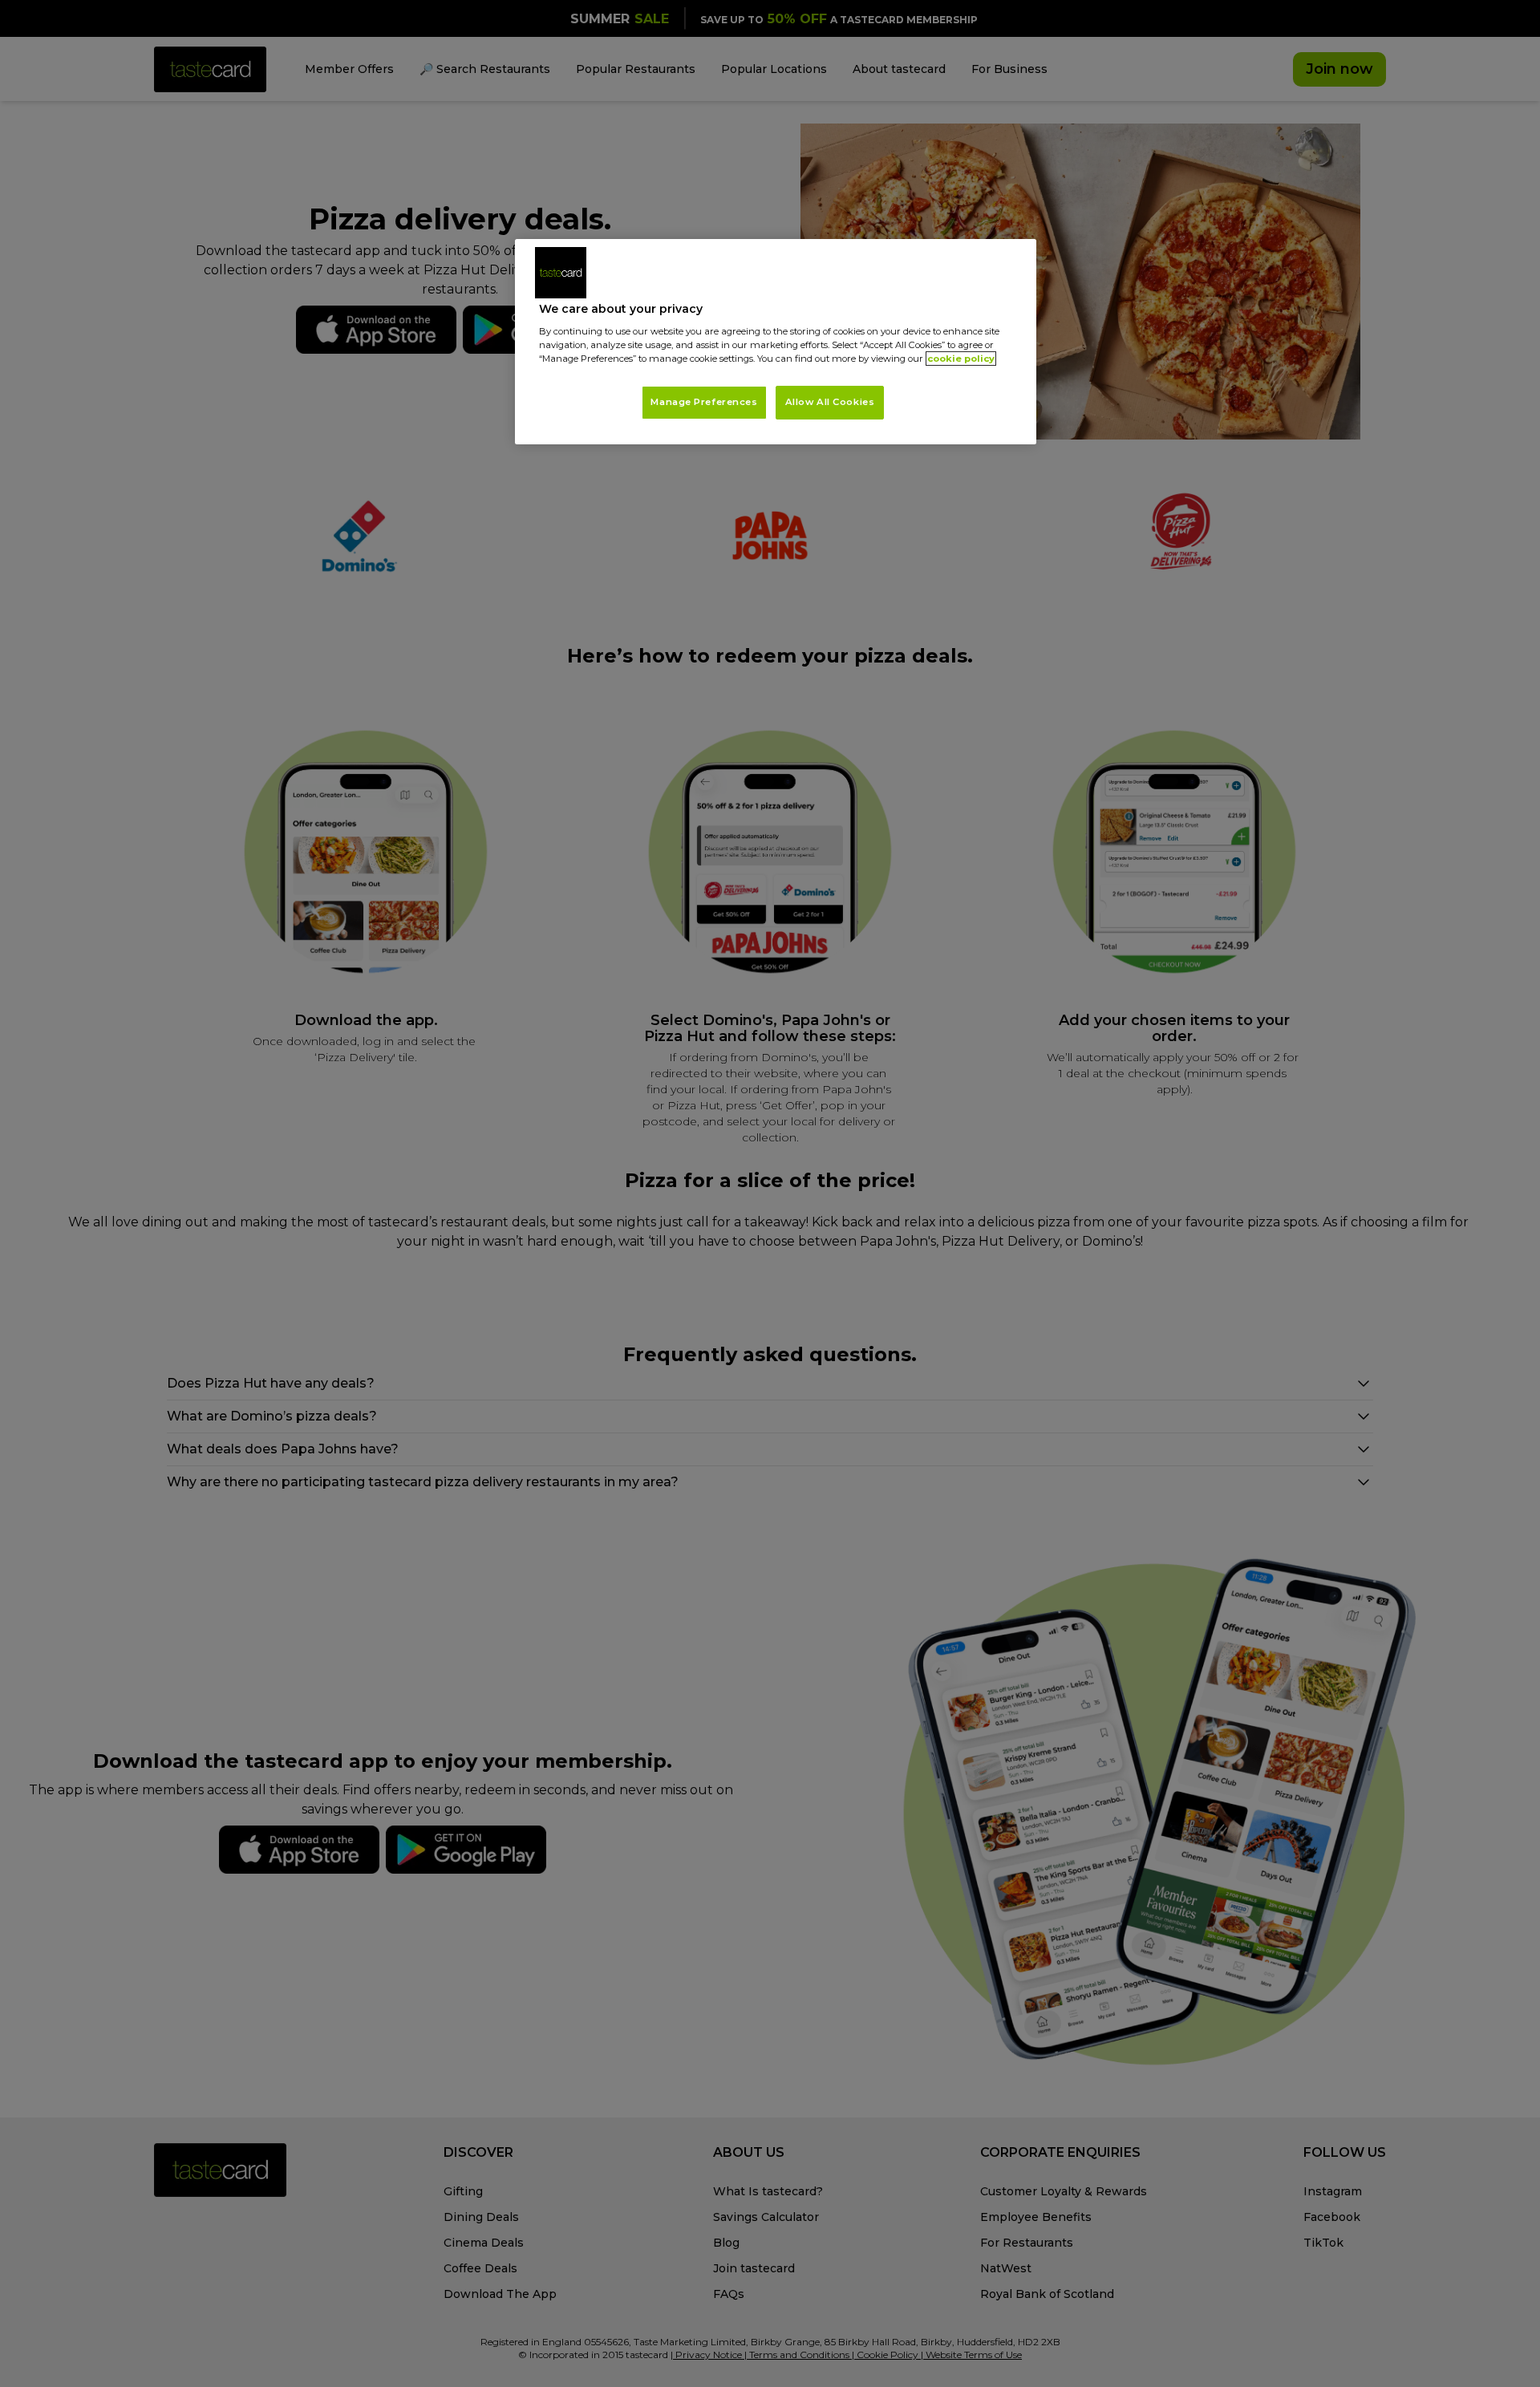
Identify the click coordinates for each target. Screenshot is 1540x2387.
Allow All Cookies (830, 402)
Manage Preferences (704, 402)
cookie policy (961, 359)
